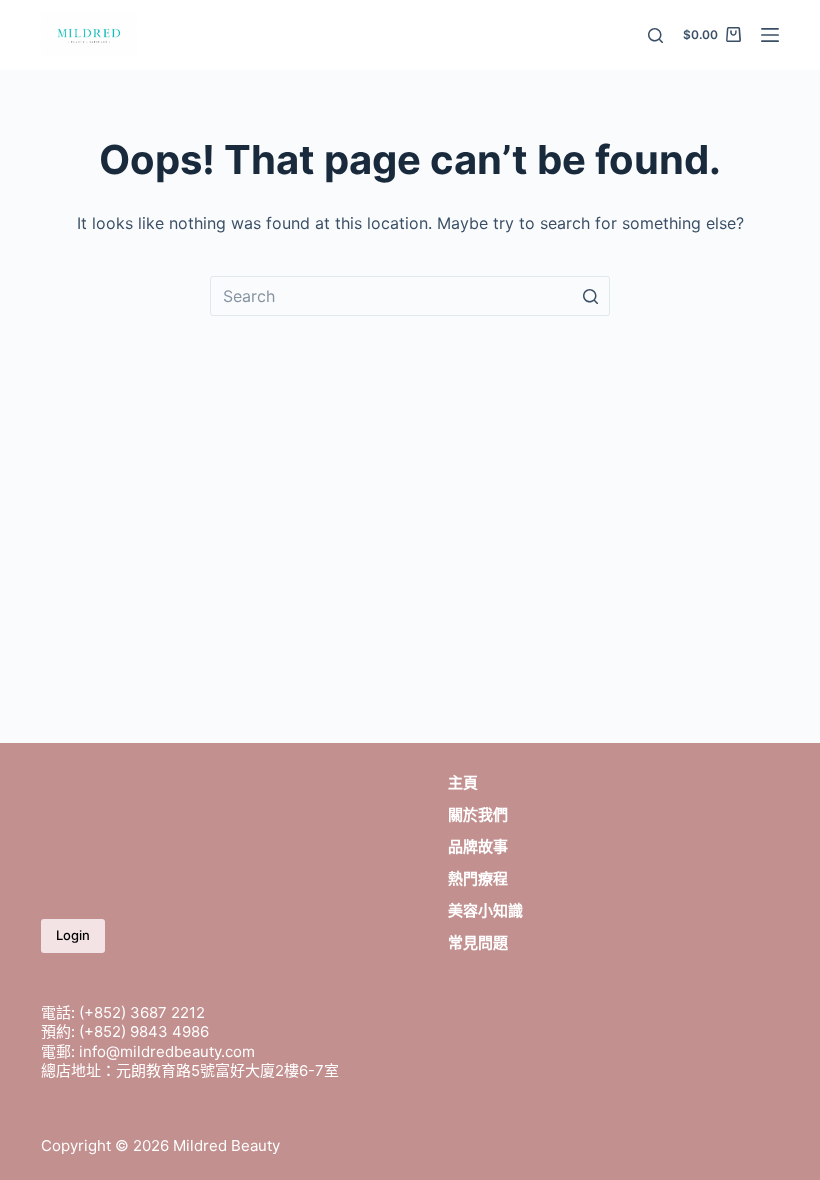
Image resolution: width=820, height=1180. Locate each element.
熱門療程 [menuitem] (478, 878)
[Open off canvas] (770, 35)
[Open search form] (655, 35)
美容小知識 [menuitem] (485, 910)
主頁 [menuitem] (463, 782)
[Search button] (590, 296)
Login (73, 935)
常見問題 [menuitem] (478, 942)
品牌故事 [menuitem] (478, 846)
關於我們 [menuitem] (478, 814)
